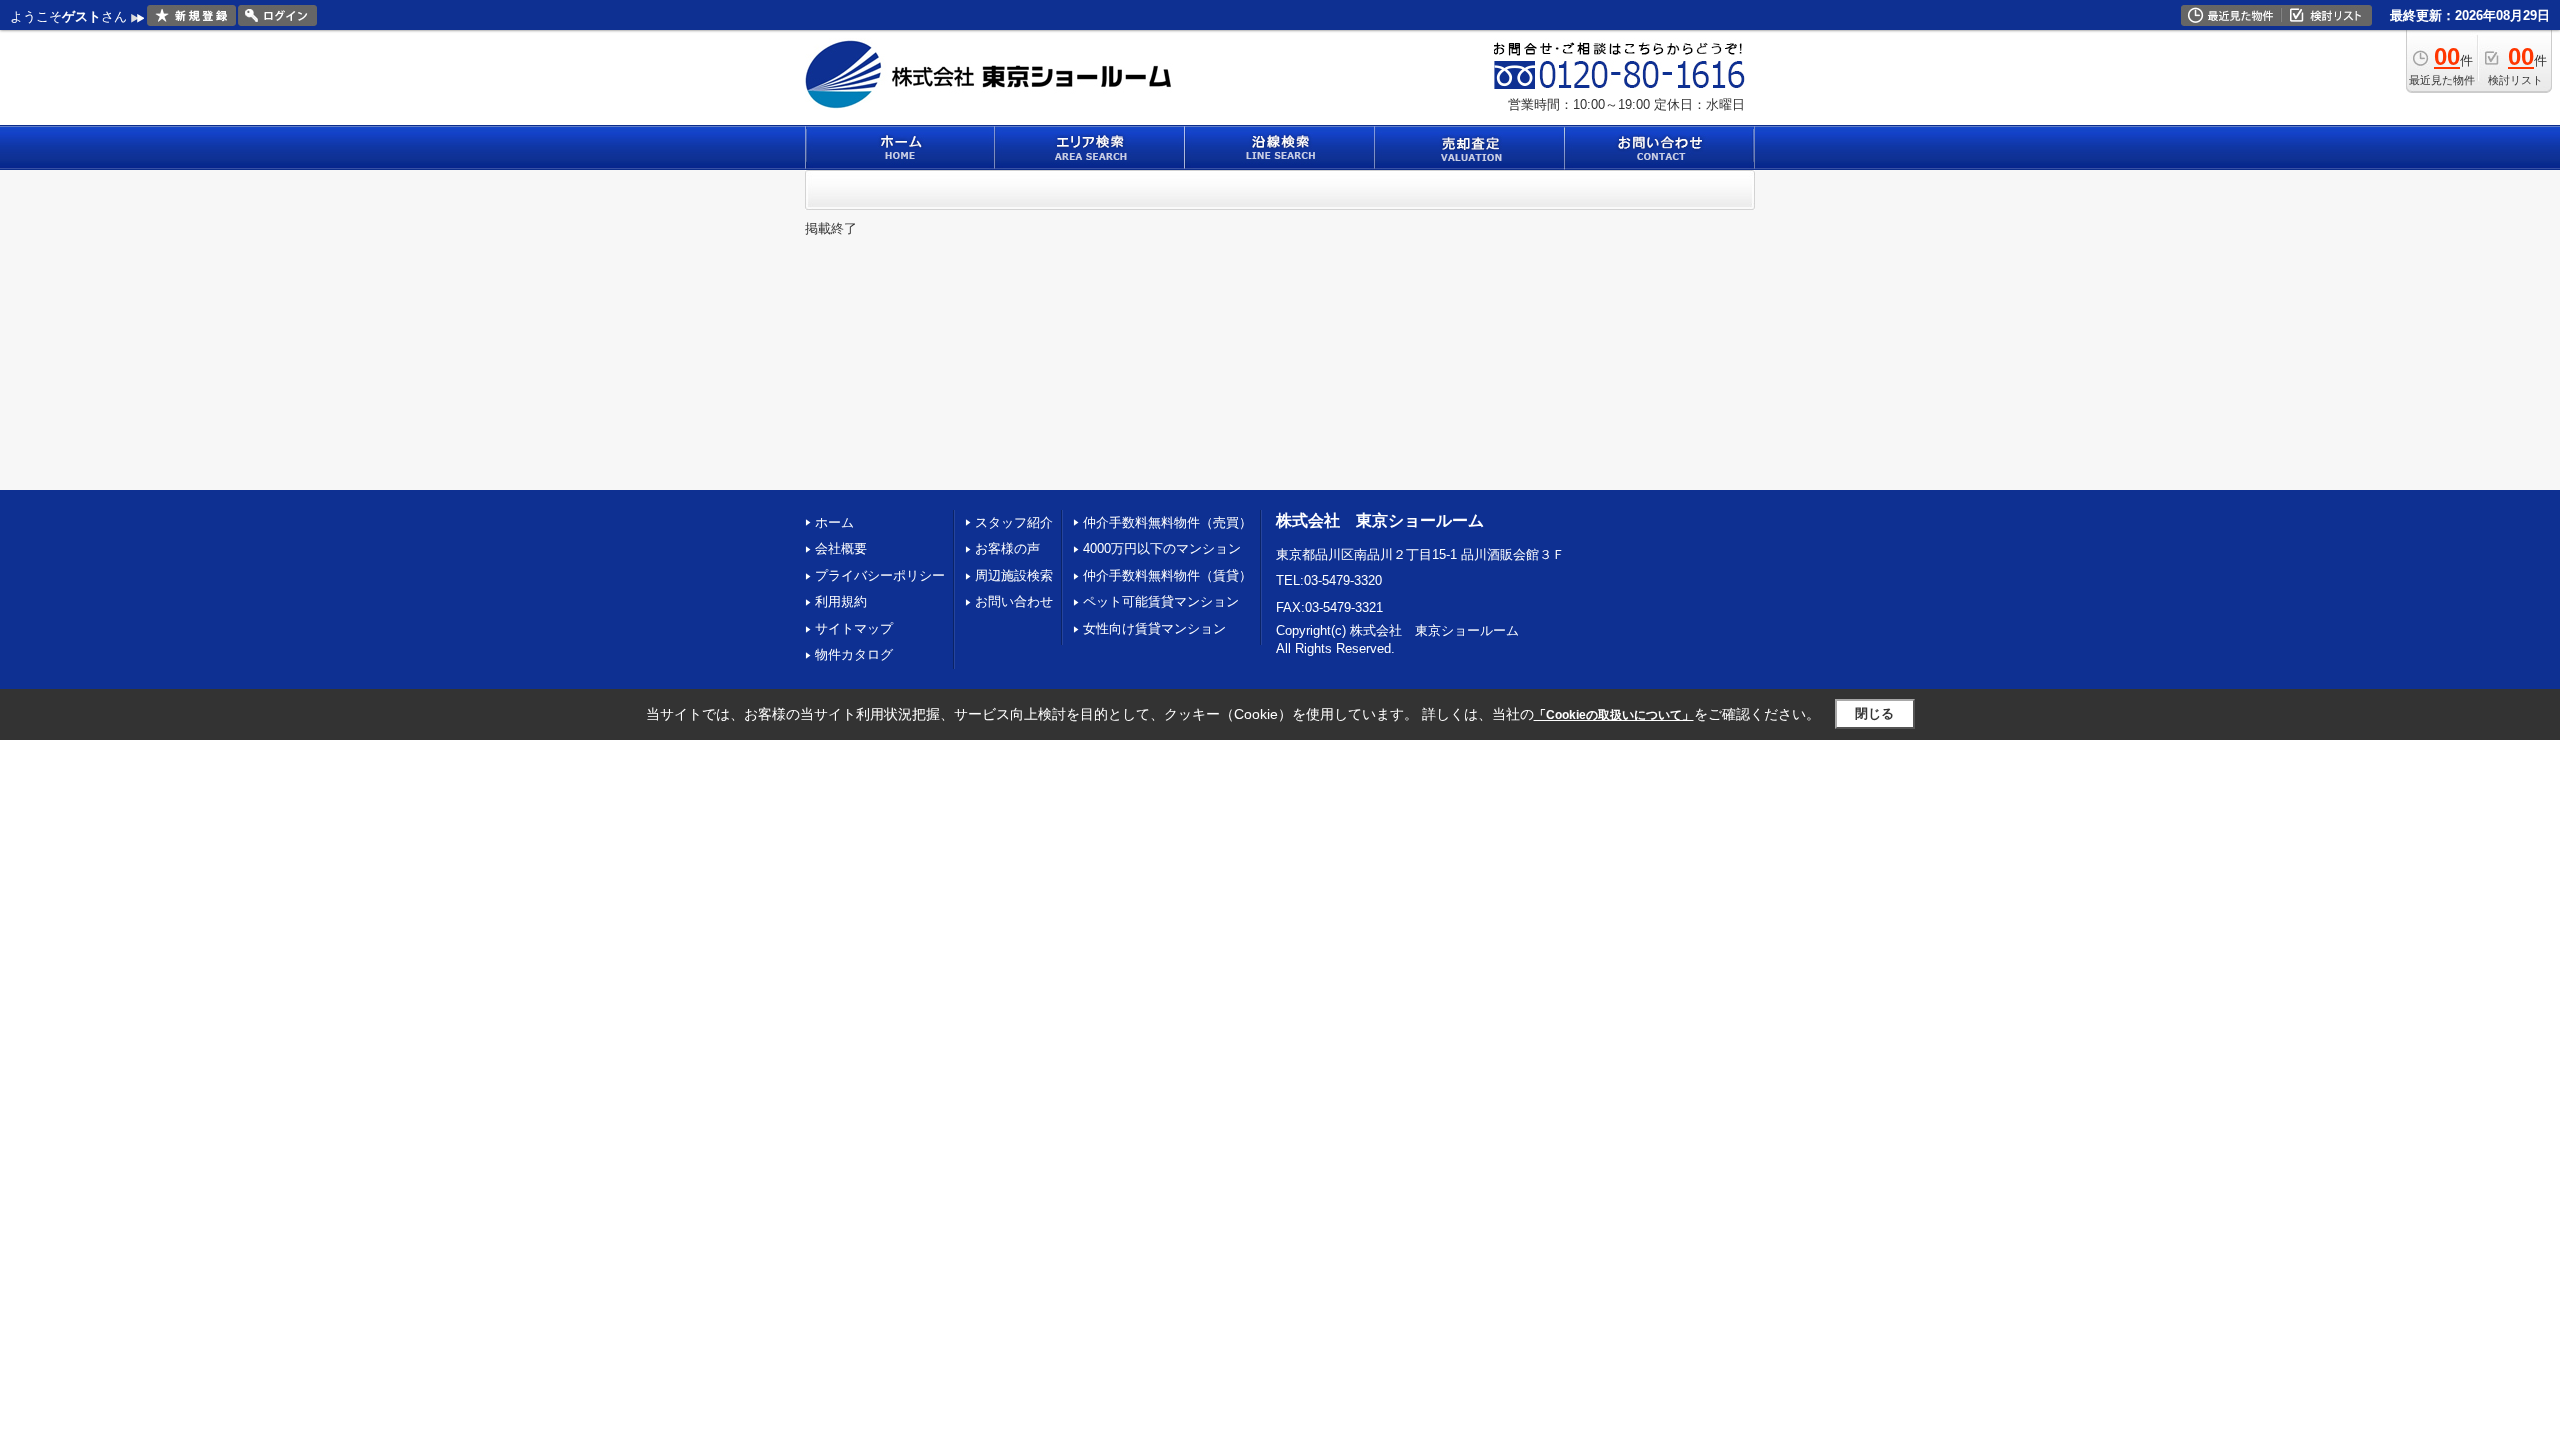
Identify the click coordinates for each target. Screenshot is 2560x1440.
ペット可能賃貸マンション (1161, 601)
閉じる (1874, 713)
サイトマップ (854, 628)
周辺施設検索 (1014, 575)
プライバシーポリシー (880, 575)
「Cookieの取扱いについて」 (1614, 715)
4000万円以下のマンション (1162, 548)
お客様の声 (1007, 548)
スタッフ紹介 (1014, 522)
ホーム (834, 522)
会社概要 (841, 548)
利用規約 (841, 601)
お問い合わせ (1014, 601)
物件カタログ (854, 654)
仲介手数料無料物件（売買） (1167, 522)
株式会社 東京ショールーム (1380, 520)
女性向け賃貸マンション (1154, 628)
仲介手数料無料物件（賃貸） (1167, 575)
